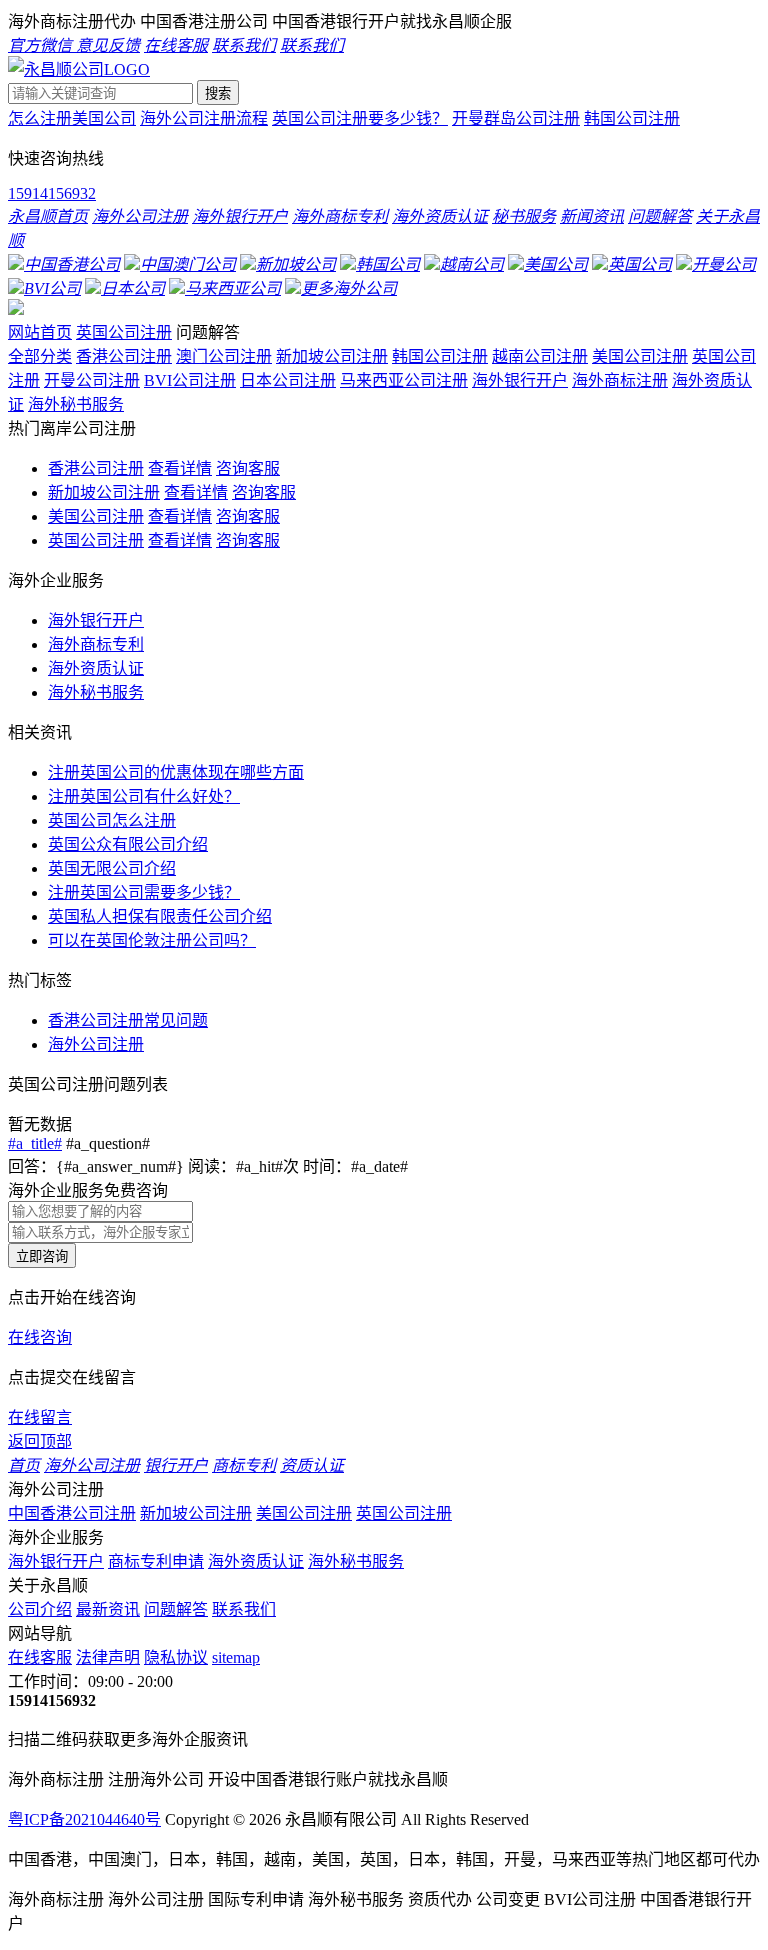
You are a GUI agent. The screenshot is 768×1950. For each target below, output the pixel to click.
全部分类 (40, 356)
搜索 (218, 93)
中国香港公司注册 (72, 1513)
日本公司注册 (288, 380)
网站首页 (40, 332)
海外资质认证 (96, 668)
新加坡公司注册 (332, 356)
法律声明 (108, 1657)
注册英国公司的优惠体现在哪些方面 (176, 772)
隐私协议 (176, 1657)
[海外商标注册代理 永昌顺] (79, 69)
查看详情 (180, 468)
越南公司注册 (540, 356)
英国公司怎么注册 (112, 820)
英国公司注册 (124, 332)
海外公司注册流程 (204, 118)
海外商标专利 (96, 644)
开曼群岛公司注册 (516, 118)
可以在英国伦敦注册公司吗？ (152, 940)
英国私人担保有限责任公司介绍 (160, 916)
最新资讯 (108, 1609)
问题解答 (176, 1609)
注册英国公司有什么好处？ (144, 796)
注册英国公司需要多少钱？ (144, 892)
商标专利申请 (156, 1561)
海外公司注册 (96, 1044)
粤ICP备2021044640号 (84, 1819)
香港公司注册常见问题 (128, 1020)
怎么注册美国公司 (72, 118)
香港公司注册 (124, 356)
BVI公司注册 (190, 380)
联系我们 (244, 1609)
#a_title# (35, 1143)
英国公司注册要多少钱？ (360, 118)
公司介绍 (40, 1609)
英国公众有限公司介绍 (128, 844)
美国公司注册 (640, 356)
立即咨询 (42, 1256)
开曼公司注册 (92, 380)
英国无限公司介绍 (112, 868)
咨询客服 (248, 468)
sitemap (236, 1657)
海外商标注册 (620, 380)
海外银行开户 (520, 380)
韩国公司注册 (632, 118)
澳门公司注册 (224, 356)
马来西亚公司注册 (404, 380)
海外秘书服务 (76, 404)
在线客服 (40, 1657)
